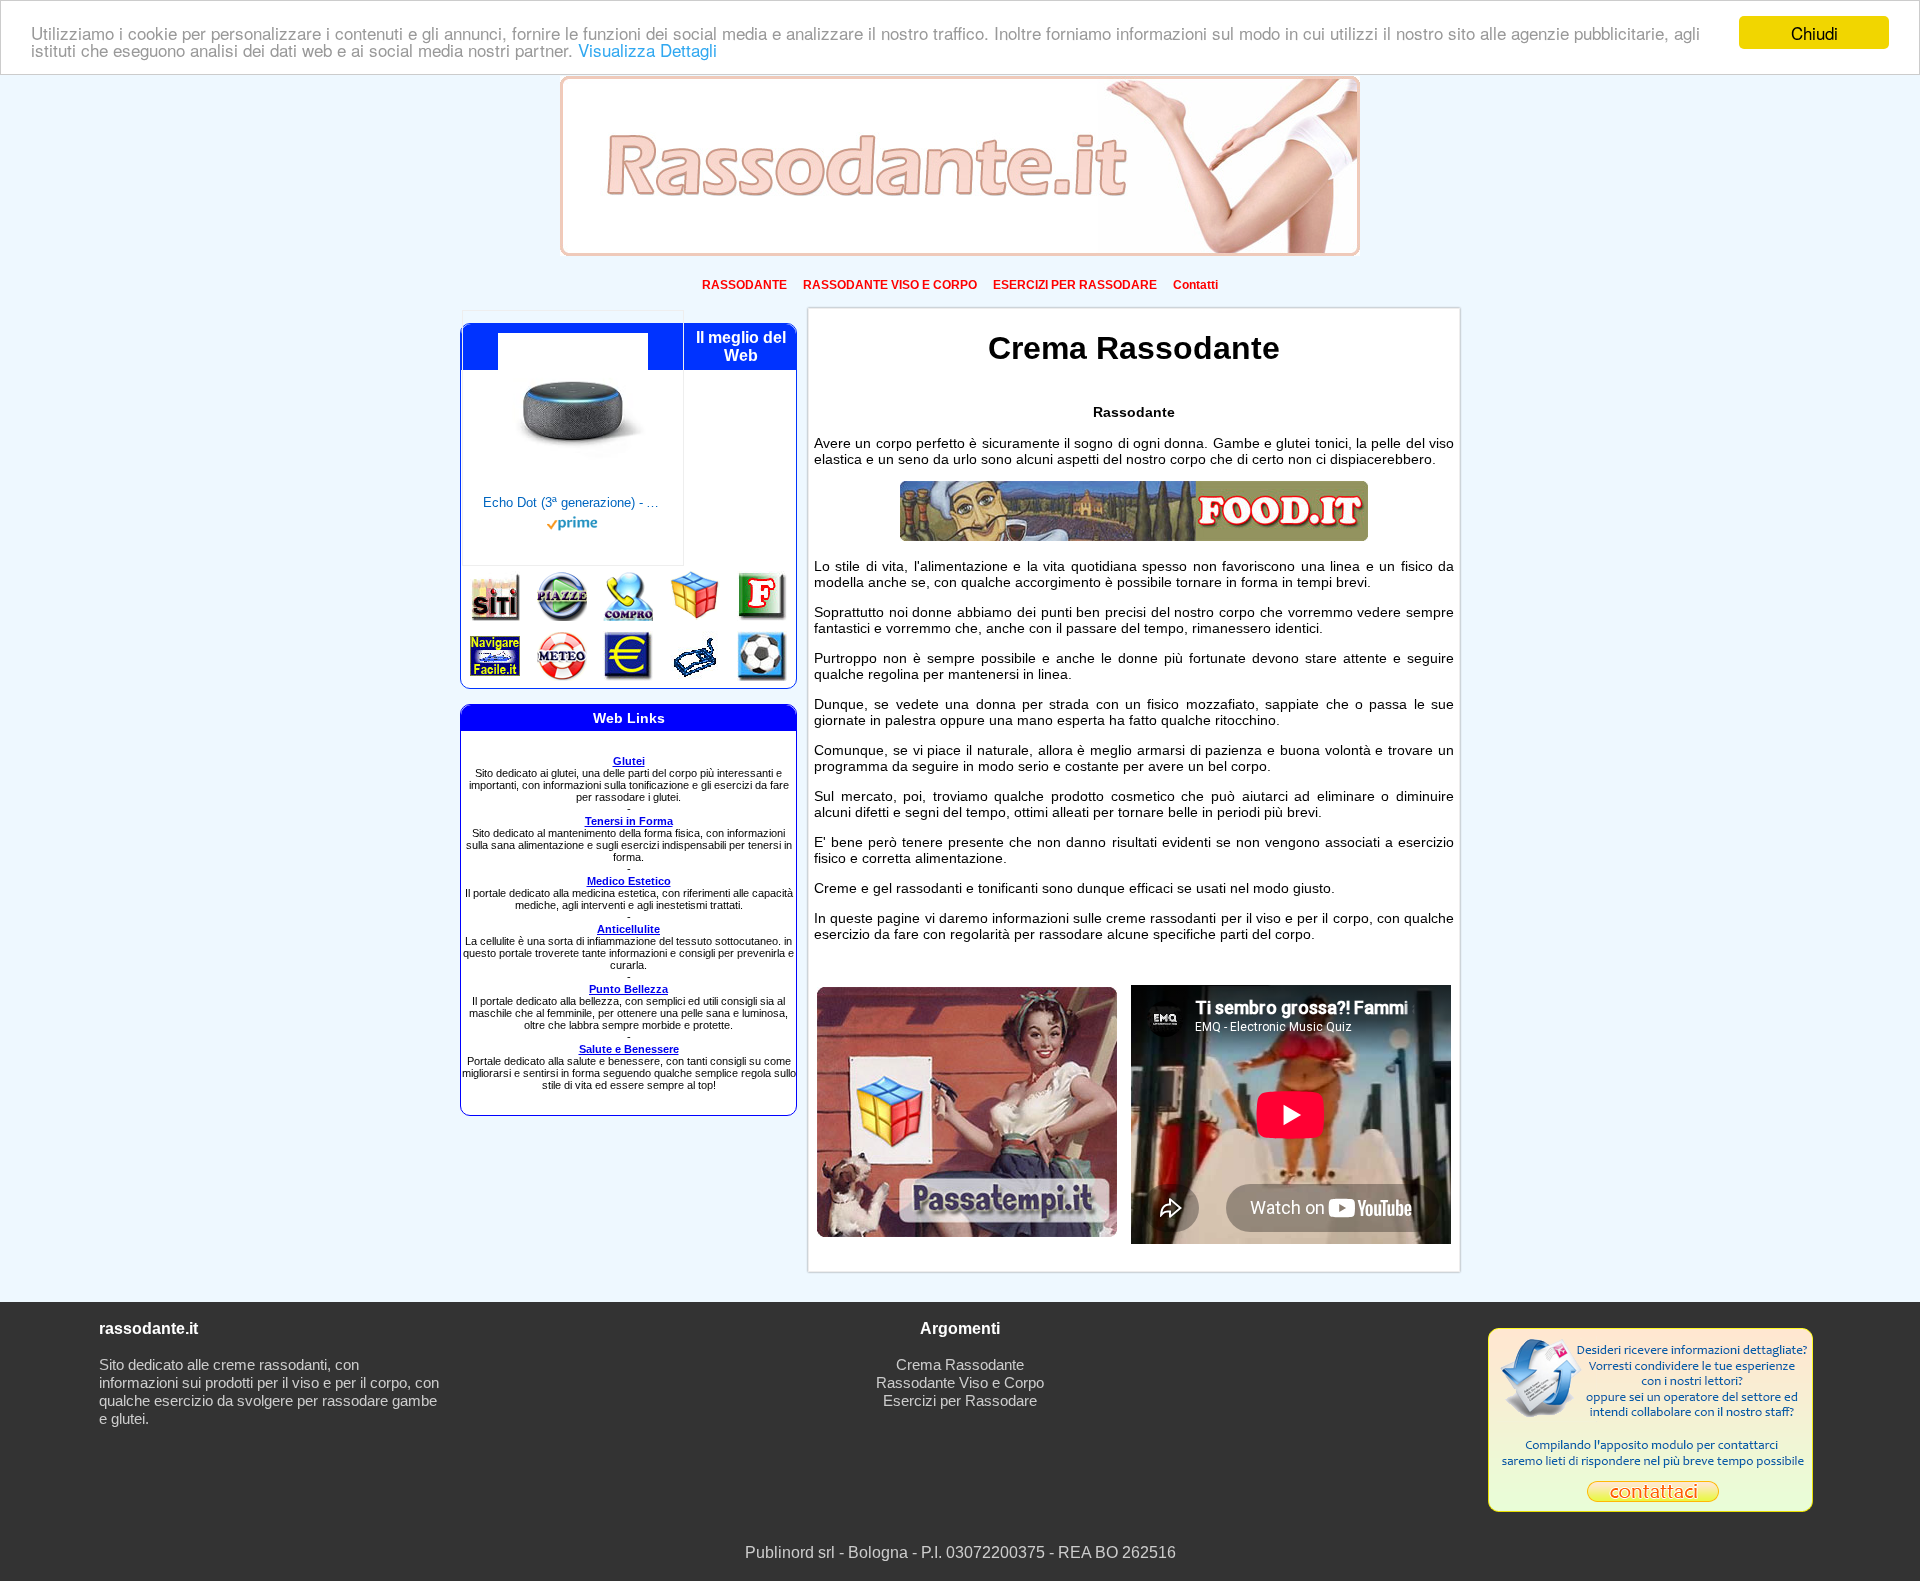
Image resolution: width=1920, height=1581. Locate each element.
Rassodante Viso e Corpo (960, 1382)
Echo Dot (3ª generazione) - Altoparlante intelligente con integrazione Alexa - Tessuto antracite (573, 502)
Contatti (1195, 285)
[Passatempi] (967, 1231)
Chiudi (1814, 32)
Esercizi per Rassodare (960, 1400)
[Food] (1134, 536)
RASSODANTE (744, 285)
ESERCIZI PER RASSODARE (1075, 285)
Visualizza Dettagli (647, 50)
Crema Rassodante (960, 1364)
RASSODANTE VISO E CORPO (890, 285)
